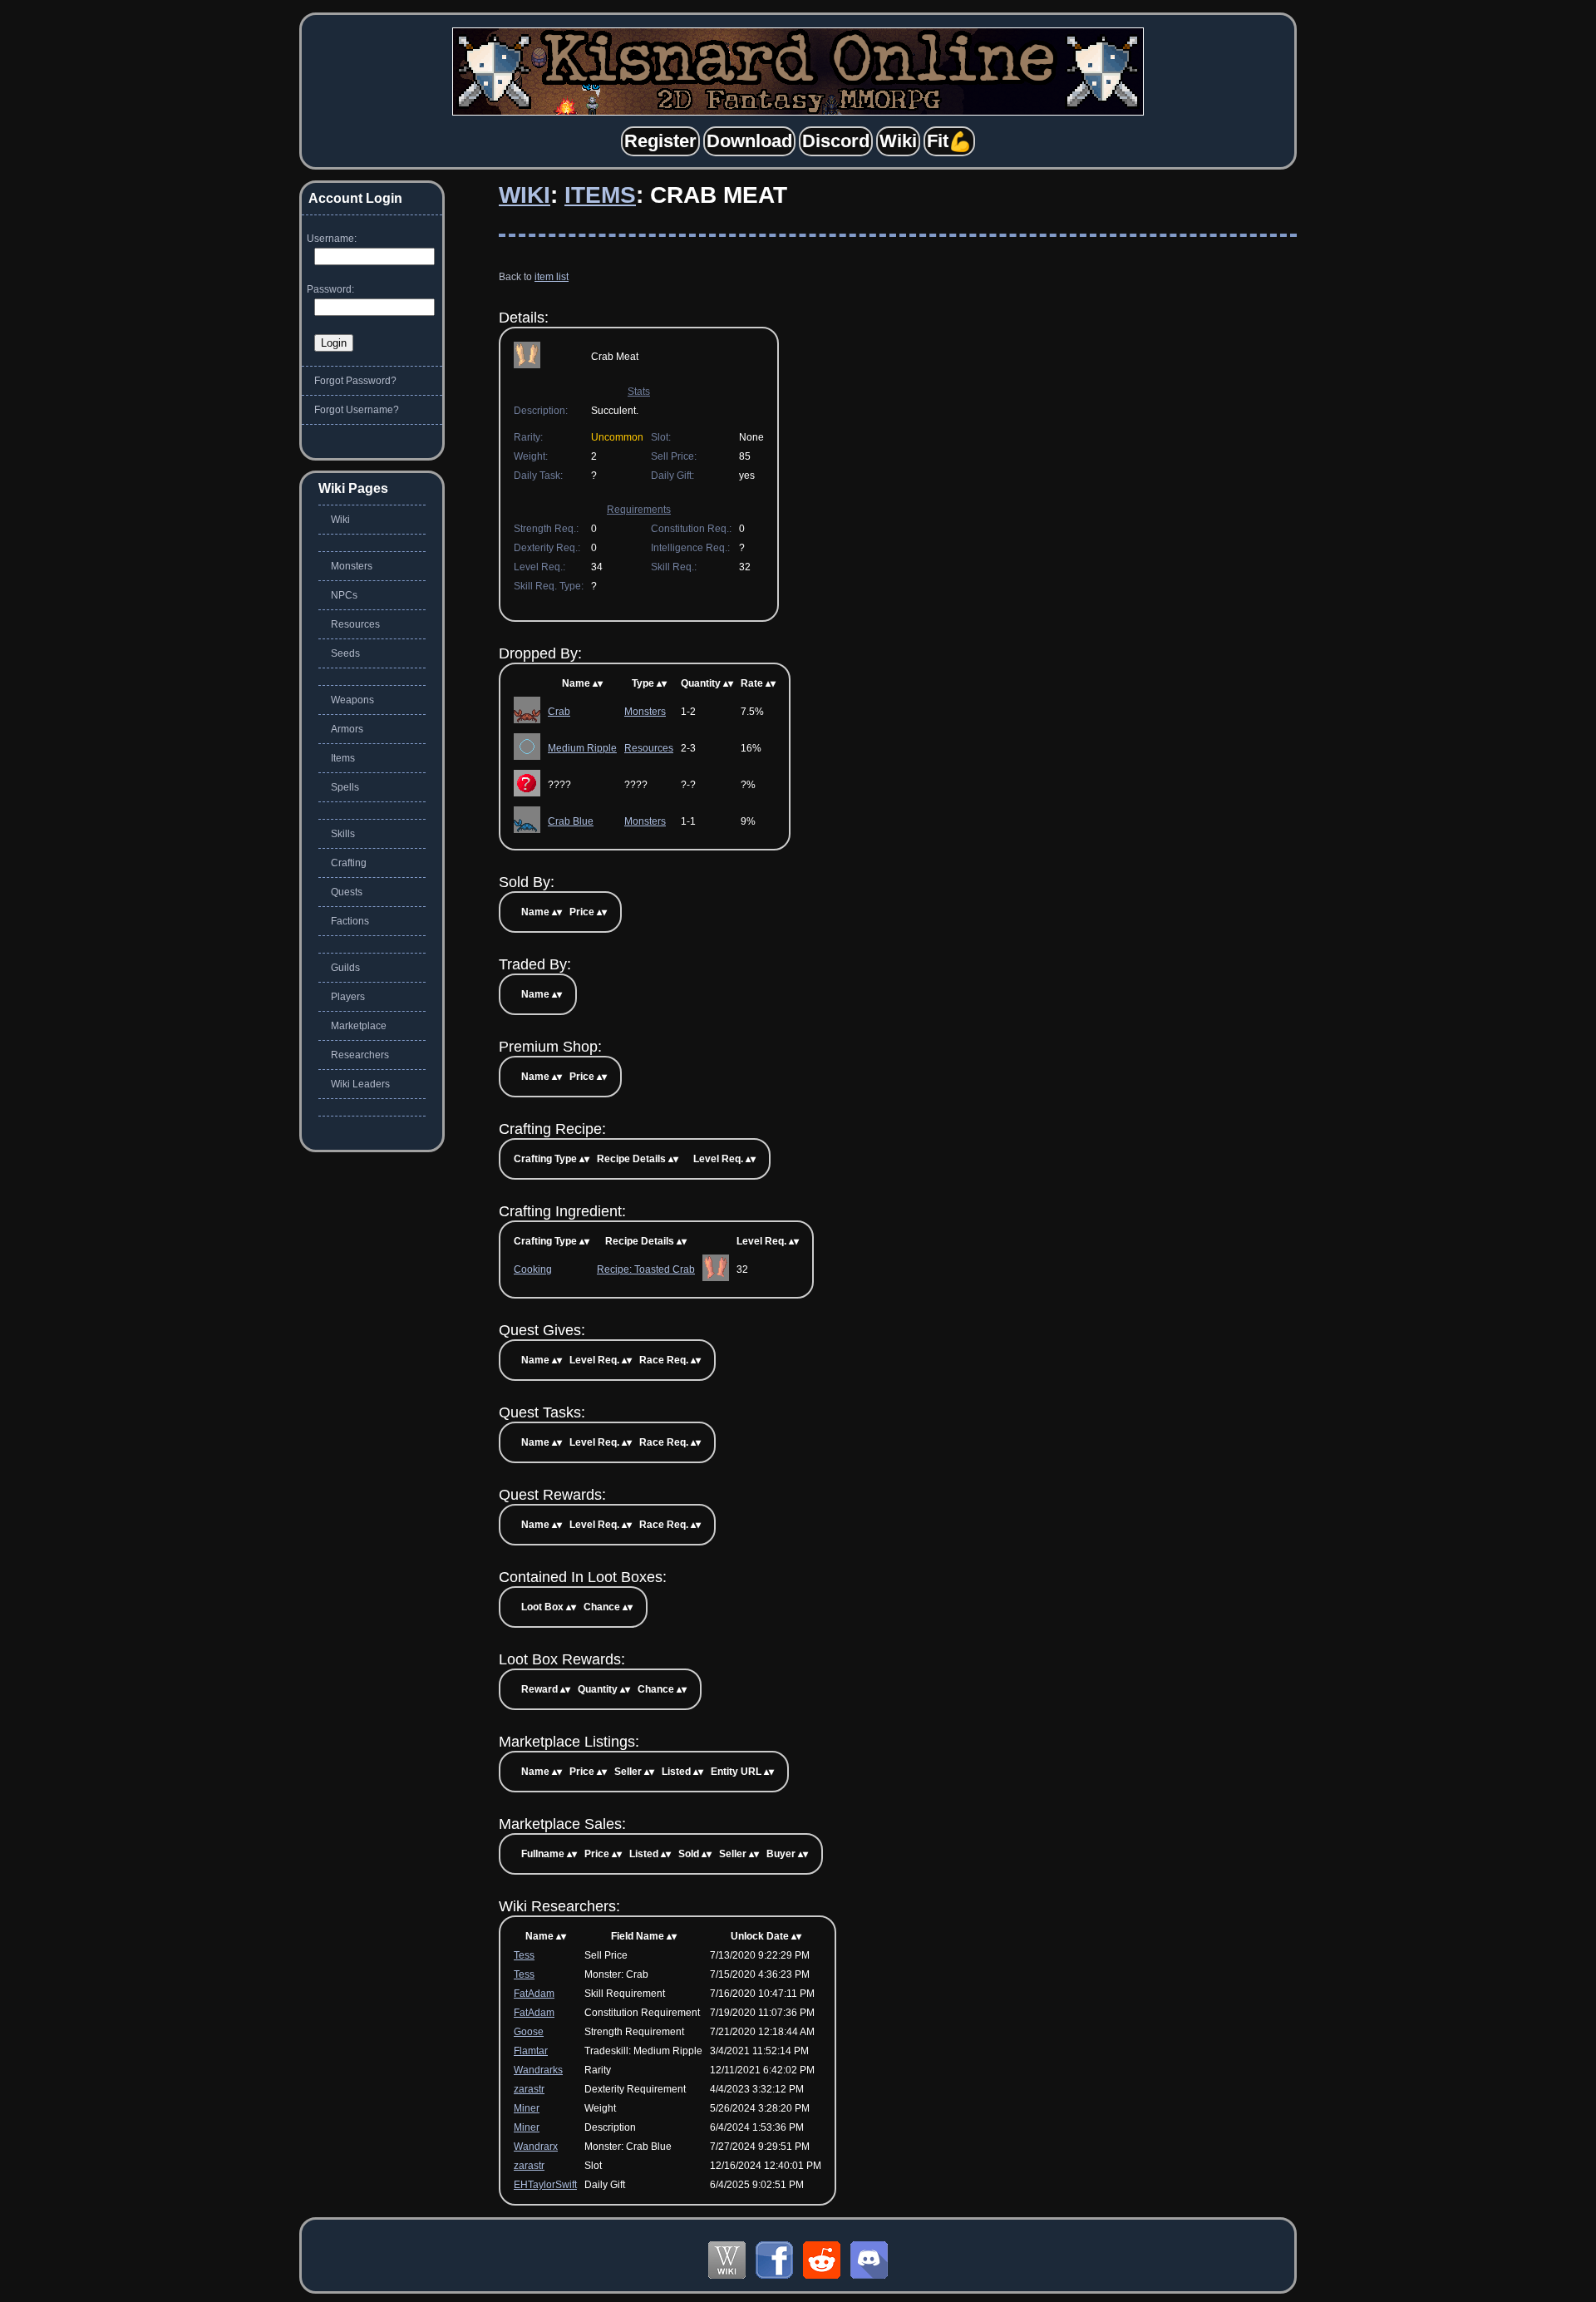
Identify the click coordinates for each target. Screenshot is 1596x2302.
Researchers (360, 1055)
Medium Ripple (582, 748)
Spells (345, 787)
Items (600, 195)
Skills (343, 834)
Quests (347, 892)
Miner (527, 2108)
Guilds (345, 968)
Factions (350, 921)
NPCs (344, 595)
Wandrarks (538, 2070)
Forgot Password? (355, 381)
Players (348, 997)
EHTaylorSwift (545, 2185)
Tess (524, 1955)
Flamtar (531, 2051)
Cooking (533, 1269)
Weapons (352, 700)
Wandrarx (536, 2147)
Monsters (645, 712)
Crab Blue (571, 821)
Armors (347, 729)
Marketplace (359, 1026)
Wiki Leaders (360, 1084)
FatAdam (534, 1994)
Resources (649, 748)
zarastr (529, 2089)
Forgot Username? (357, 410)
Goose (529, 2032)
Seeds (345, 653)
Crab (559, 712)
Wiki (525, 195)
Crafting (349, 863)
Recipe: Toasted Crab (646, 1269)
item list (552, 277)
